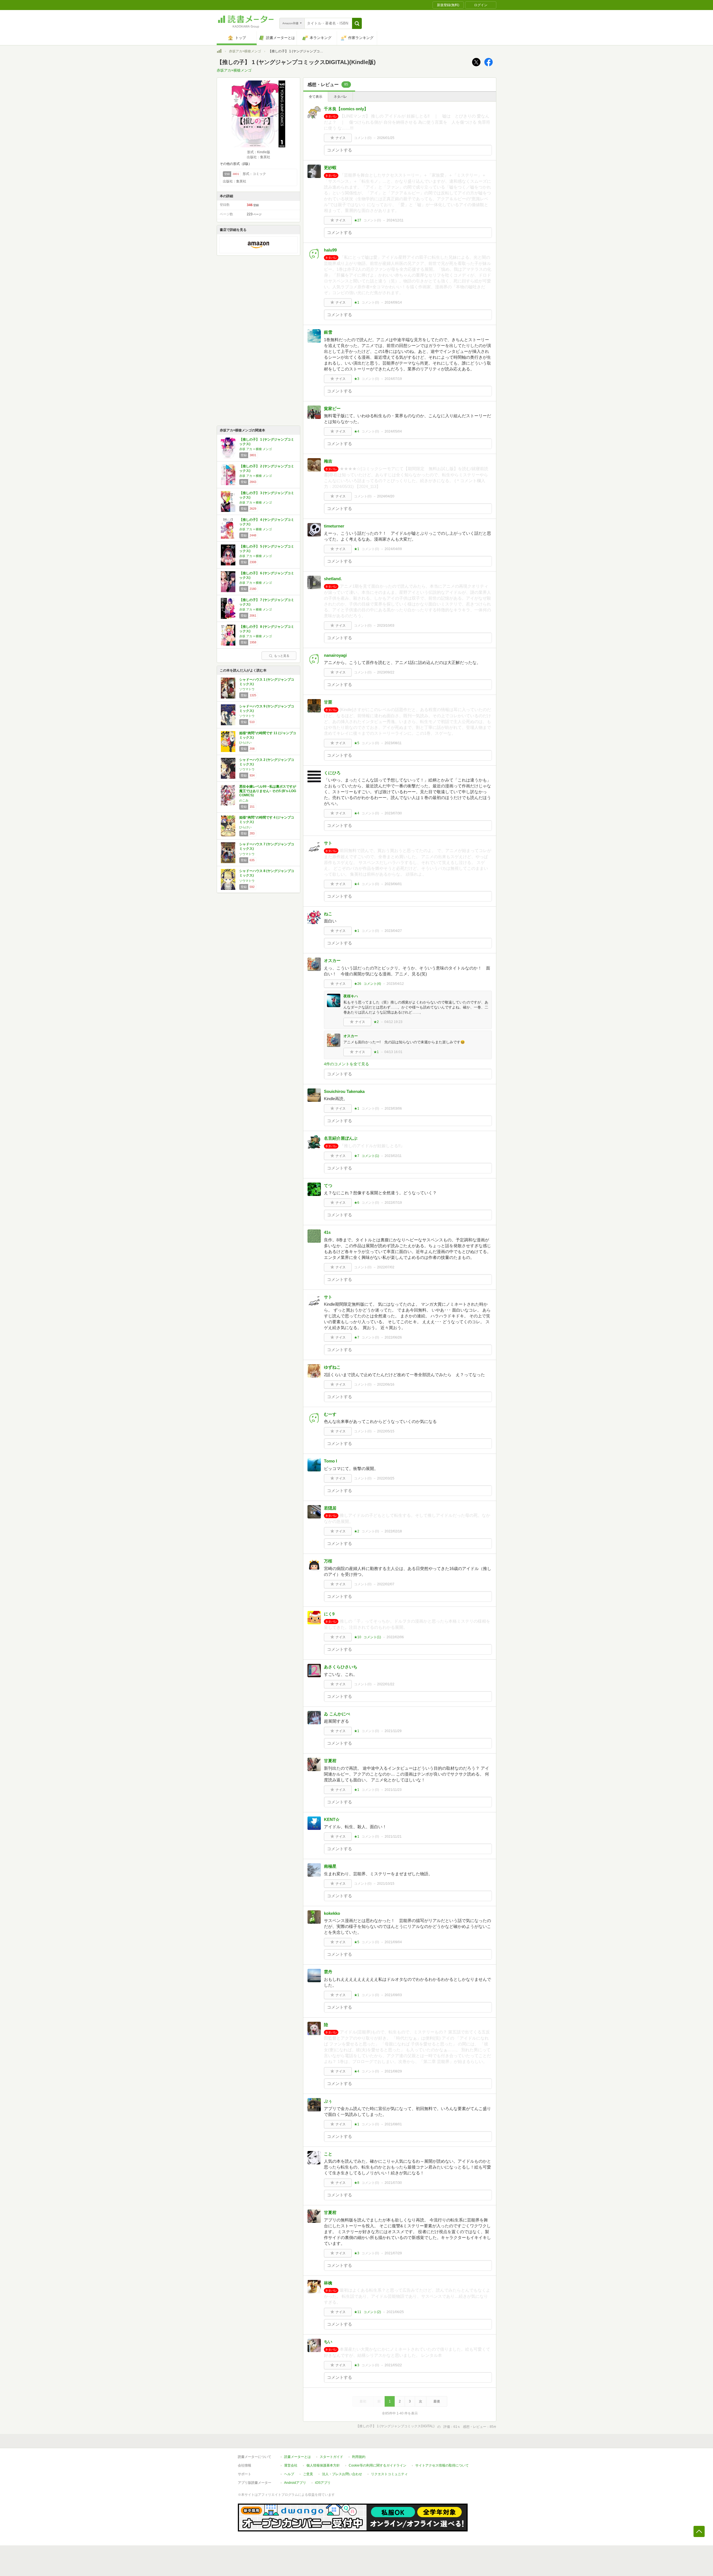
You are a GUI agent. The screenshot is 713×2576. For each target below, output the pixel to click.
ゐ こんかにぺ (337, 1714)
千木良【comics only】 (346, 109)
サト (328, 843)
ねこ (328, 914)
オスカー (332, 960)
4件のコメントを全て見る (346, 1064)
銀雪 (328, 332)
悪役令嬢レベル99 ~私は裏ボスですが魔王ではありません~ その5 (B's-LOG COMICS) (268, 791)
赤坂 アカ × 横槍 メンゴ (256, 449)
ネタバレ (340, 97)
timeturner (334, 526)
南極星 (330, 1866)
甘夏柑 (330, 1761)
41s (327, 1232)
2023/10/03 (386, 626)
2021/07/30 (393, 2183)
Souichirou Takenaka (344, 1091)
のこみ (244, 800)
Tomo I (330, 1461)
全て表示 (316, 97)
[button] (357, 23)
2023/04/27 (393, 931)
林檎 (328, 2283)
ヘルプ (289, 2474)
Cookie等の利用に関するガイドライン (378, 2465)
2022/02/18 (393, 1531)
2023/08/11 (393, 743)
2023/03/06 (393, 1108)
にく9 (329, 1614)
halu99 (330, 250)
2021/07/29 (393, 2253)
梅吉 (328, 461)
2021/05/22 (393, 2365)
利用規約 (359, 2457)
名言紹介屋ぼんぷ (341, 1138)
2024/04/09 (393, 549)
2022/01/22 (386, 1684)
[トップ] (219, 52)
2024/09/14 (393, 302)
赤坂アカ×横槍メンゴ (245, 51)
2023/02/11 (393, 1156)
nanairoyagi (335, 655)
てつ (328, 1186)
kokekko (332, 1913)
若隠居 (330, 1508)
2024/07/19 (393, 379)
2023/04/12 (395, 984)
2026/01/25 (386, 138)
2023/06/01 (393, 884)
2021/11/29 (393, 1731)
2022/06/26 (393, 1337)
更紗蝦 (330, 168)
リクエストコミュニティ (389, 2474)
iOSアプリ (323, 2483)
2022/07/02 (386, 1267)
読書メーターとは (297, 2457)
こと (328, 2154)
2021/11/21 (393, 1837)
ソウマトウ (247, 689)
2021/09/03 (393, 1995)
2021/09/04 (393, 1942)
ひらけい (245, 743)
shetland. (333, 579)
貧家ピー (332, 408)
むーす (330, 1414)
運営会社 (291, 2465)
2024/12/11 (395, 220)
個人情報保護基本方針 (323, 2465)
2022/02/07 (386, 1584)
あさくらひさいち (341, 1667)
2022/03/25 (386, 1478)
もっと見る (282, 656)
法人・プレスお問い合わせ (342, 2474)
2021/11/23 (393, 1790)
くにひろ (332, 773)
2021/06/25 (395, 2312)
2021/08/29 (393, 2071)
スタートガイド (331, 2457)
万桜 (328, 1561)
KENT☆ (332, 1819)
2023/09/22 (386, 672)
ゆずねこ (332, 1367)
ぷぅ (328, 2101)
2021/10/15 (386, 1884)
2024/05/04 (393, 431)
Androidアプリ (295, 2483)
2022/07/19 (393, 1203)
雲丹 (328, 1972)
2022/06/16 (386, 1385)
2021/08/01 (393, 2124)
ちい (328, 2342)
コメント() (363, 138)
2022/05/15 (386, 1431)
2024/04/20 (386, 496)
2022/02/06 (395, 1637)
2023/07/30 (393, 813)
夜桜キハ (351, 996)
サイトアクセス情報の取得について (442, 2465)
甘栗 (328, 702)
